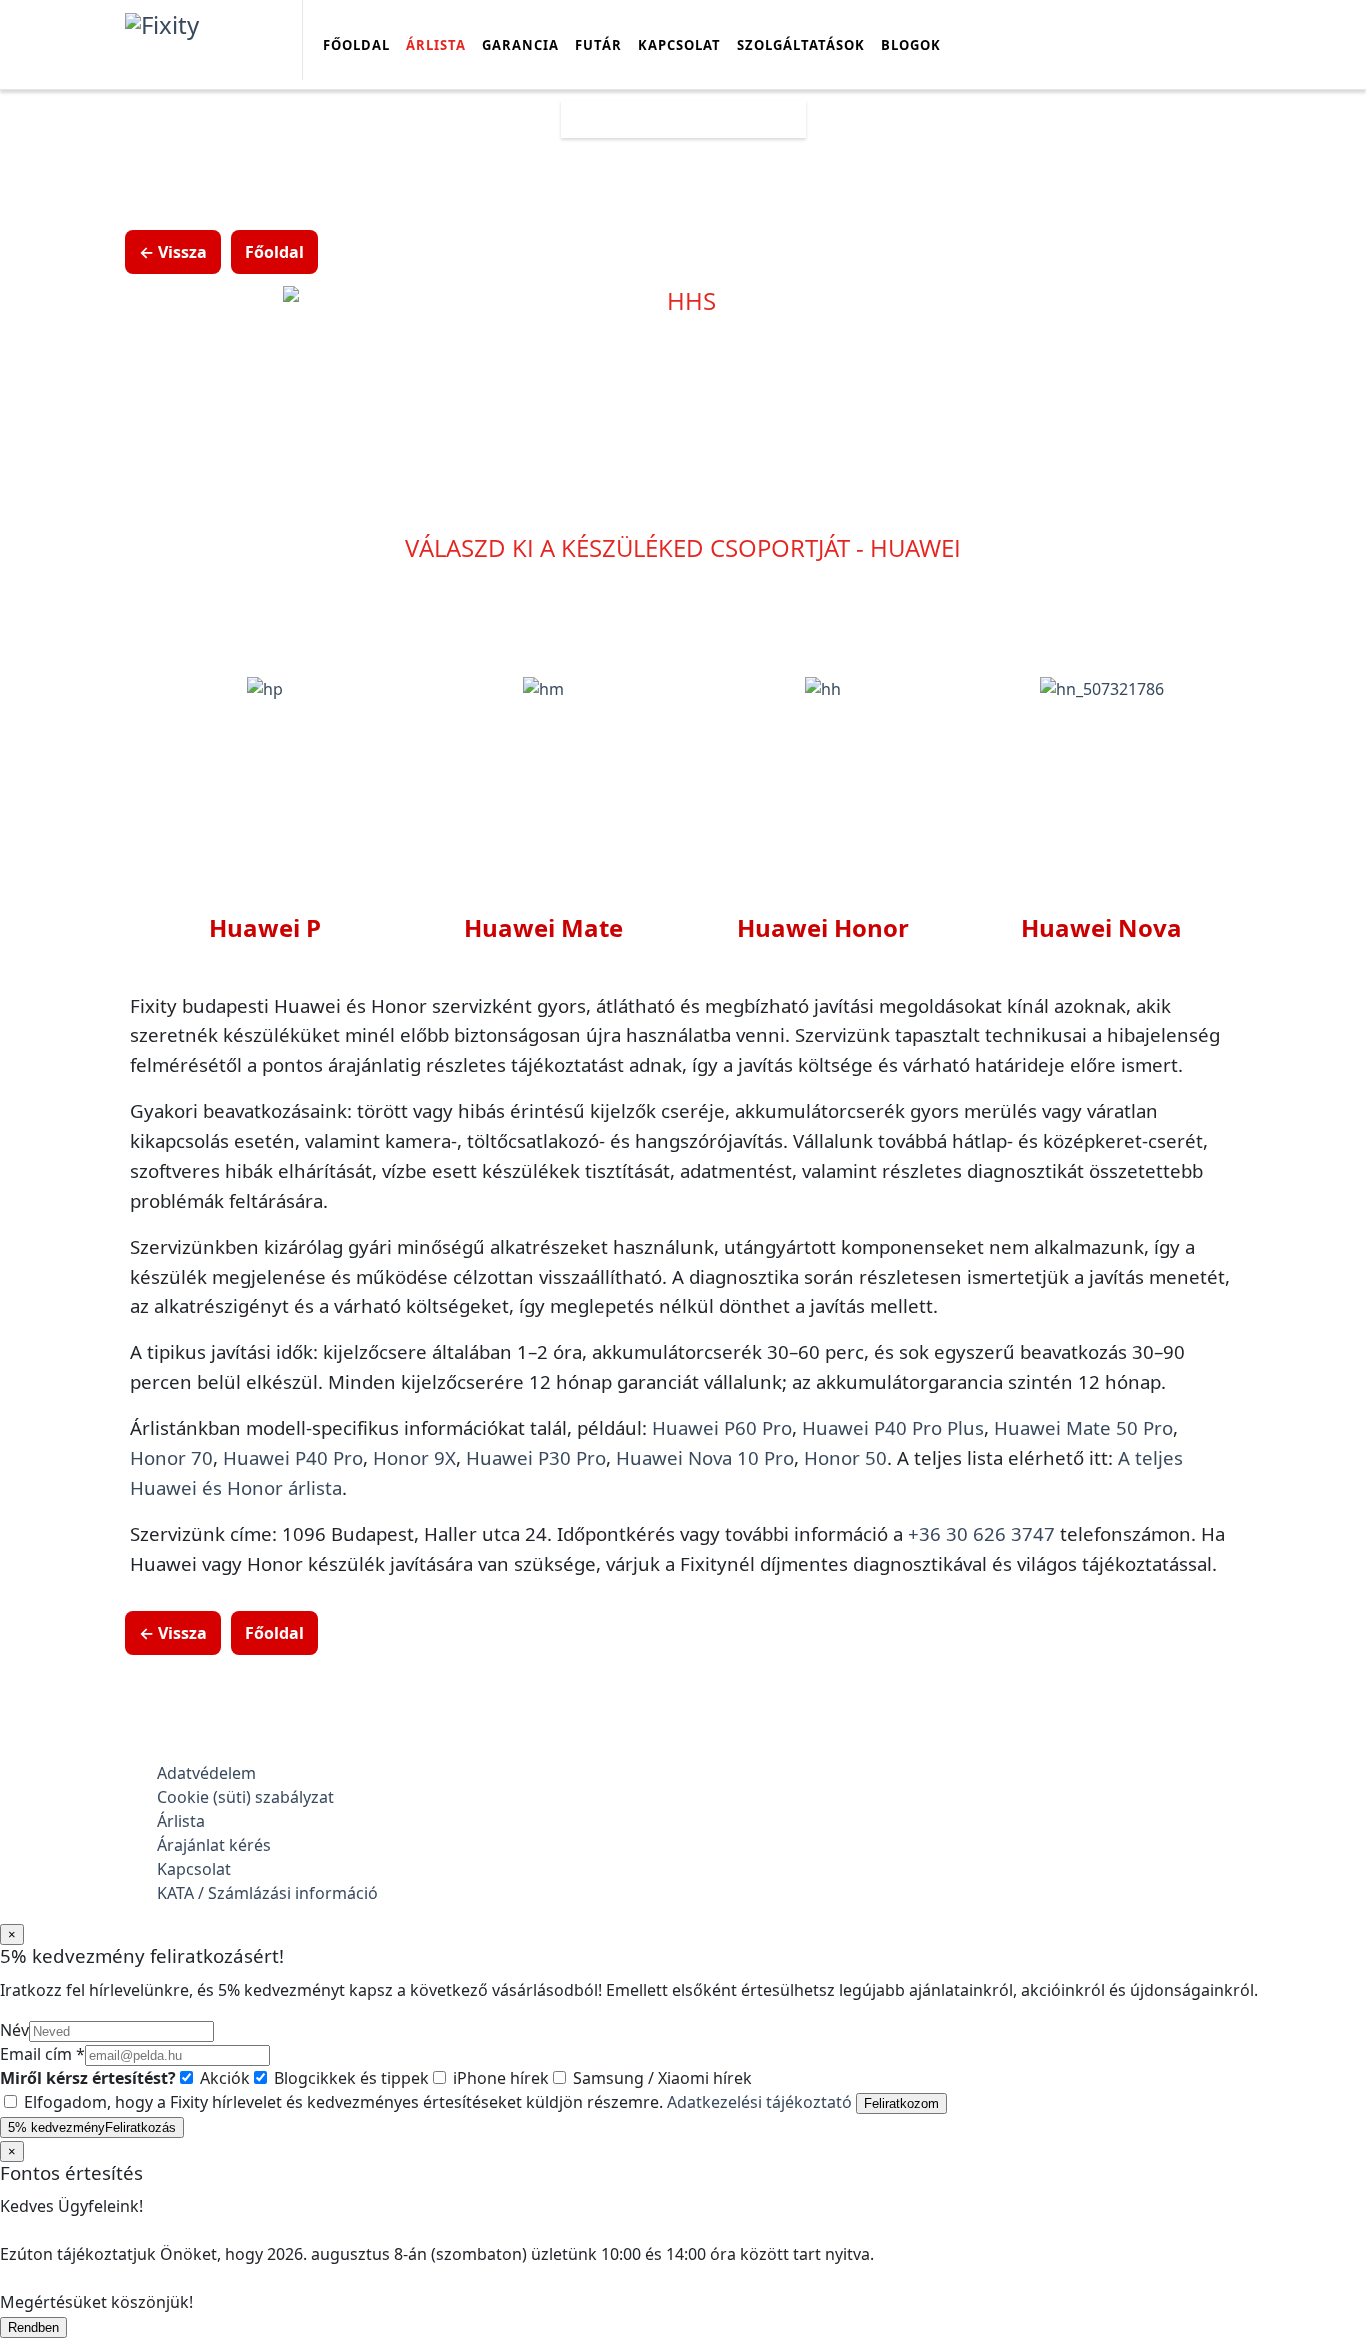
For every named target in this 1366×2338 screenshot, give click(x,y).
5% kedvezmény (92, 2127)
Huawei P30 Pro (536, 1457)
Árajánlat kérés (214, 1845)
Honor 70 (171, 1457)
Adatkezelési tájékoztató (759, 2102)
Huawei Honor (823, 927)
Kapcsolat (679, 45)
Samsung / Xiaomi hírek (660, 2078)
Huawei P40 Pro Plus (893, 1427)
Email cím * (42, 2054)
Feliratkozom (901, 2103)
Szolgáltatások (801, 45)
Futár (598, 45)
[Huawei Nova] (1102, 688)
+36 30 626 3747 (981, 1533)
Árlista (436, 45)
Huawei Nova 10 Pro (705, 1457)
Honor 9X (414, 1457)
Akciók (223, 2078)
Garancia (520, 45)
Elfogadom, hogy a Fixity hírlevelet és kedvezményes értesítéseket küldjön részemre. (436, 2102)
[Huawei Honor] (823, 688)
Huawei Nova (1101, 927)
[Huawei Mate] (543, 688)
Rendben (33, 2327)
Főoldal (356, 45)
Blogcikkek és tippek (349, 2078)
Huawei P (265, 927)
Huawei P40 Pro (293, 1457)
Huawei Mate (543, 927)
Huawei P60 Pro (722, 1427)
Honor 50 (845, 1457)
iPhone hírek (499, 2078)
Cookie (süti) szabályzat (245, 1797)
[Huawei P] (265, 688)
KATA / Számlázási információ (267, 1893)
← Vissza (173, 252)
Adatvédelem (206, 1773)
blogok (911, 45)
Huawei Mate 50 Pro (1083, 1427)
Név (14, 2030)
